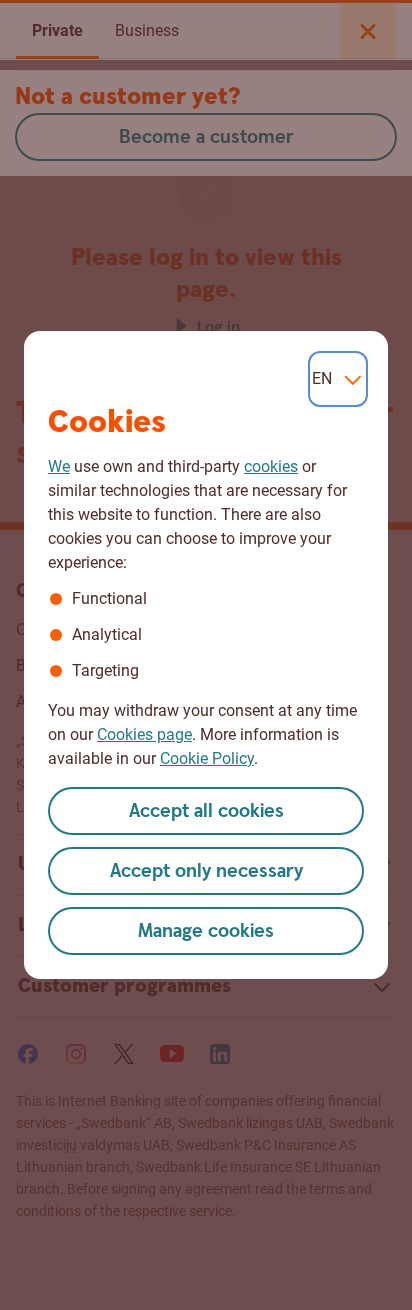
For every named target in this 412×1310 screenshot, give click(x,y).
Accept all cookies (206, 811)
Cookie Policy (207, 758)
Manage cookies (206, 931)
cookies (271, 466)
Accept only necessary (206, 871)
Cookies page (144, 734)
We (59, 466)
